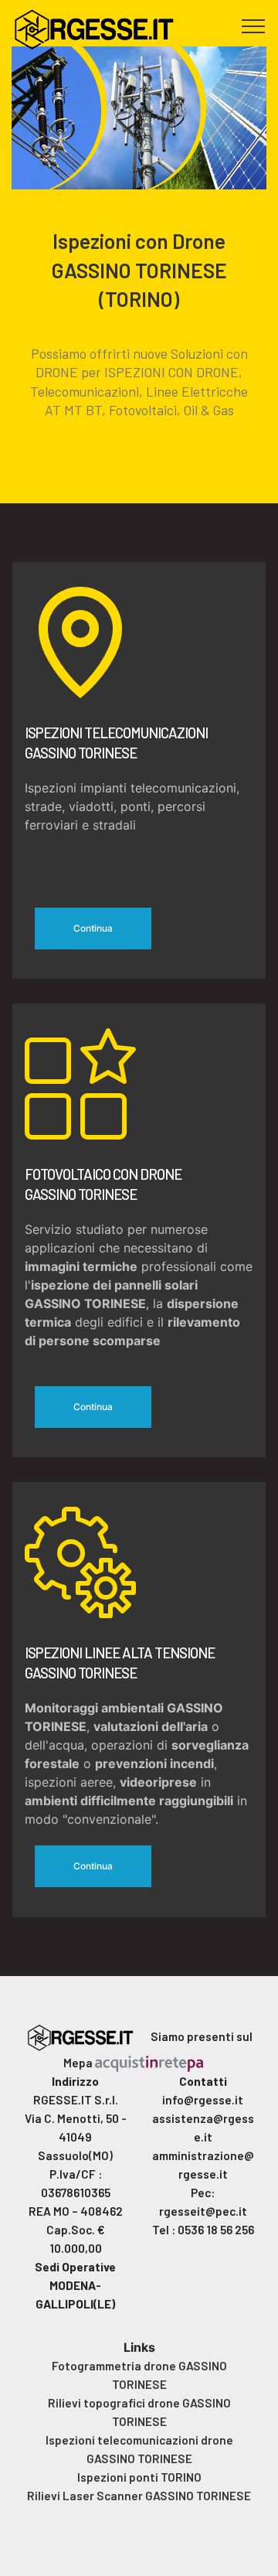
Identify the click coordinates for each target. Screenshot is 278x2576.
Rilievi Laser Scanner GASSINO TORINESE (139, 2496)
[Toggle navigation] (254, 26)
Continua (93, 928)
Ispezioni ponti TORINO (139, 2477)
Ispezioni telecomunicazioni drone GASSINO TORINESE (139, 2449)
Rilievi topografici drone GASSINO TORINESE (139, 2412)
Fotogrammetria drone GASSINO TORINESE (139, 2375)
